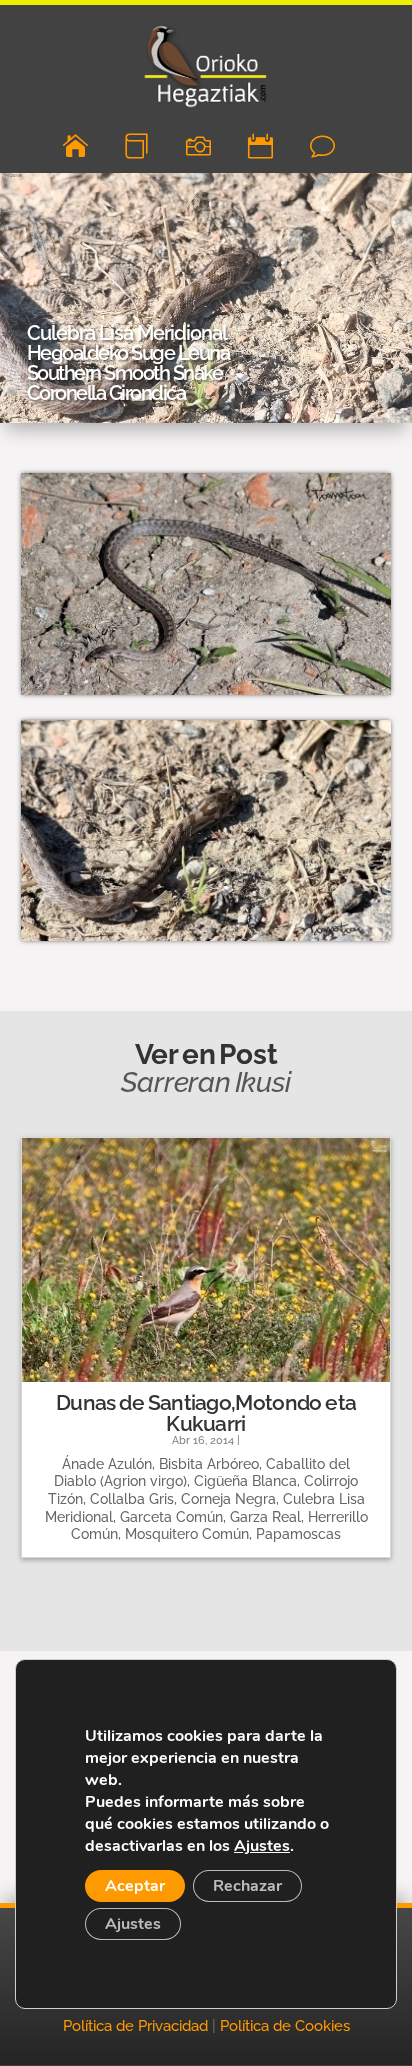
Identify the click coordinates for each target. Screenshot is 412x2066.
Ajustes (262, 1846)
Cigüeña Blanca (245, 1481)
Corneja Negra (228, 1499)
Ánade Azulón (107, 1464)
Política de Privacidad (135, 2026)
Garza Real (265, 1517)
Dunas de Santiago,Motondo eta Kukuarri (206, 1413)
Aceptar (135, 1886)
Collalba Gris (132, 1499)
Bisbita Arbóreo (209, 1464)
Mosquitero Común (187, 1534)
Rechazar (247, 1886)
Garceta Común (171, 1517)
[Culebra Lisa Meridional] (205, 695)
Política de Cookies (285, 2026)
